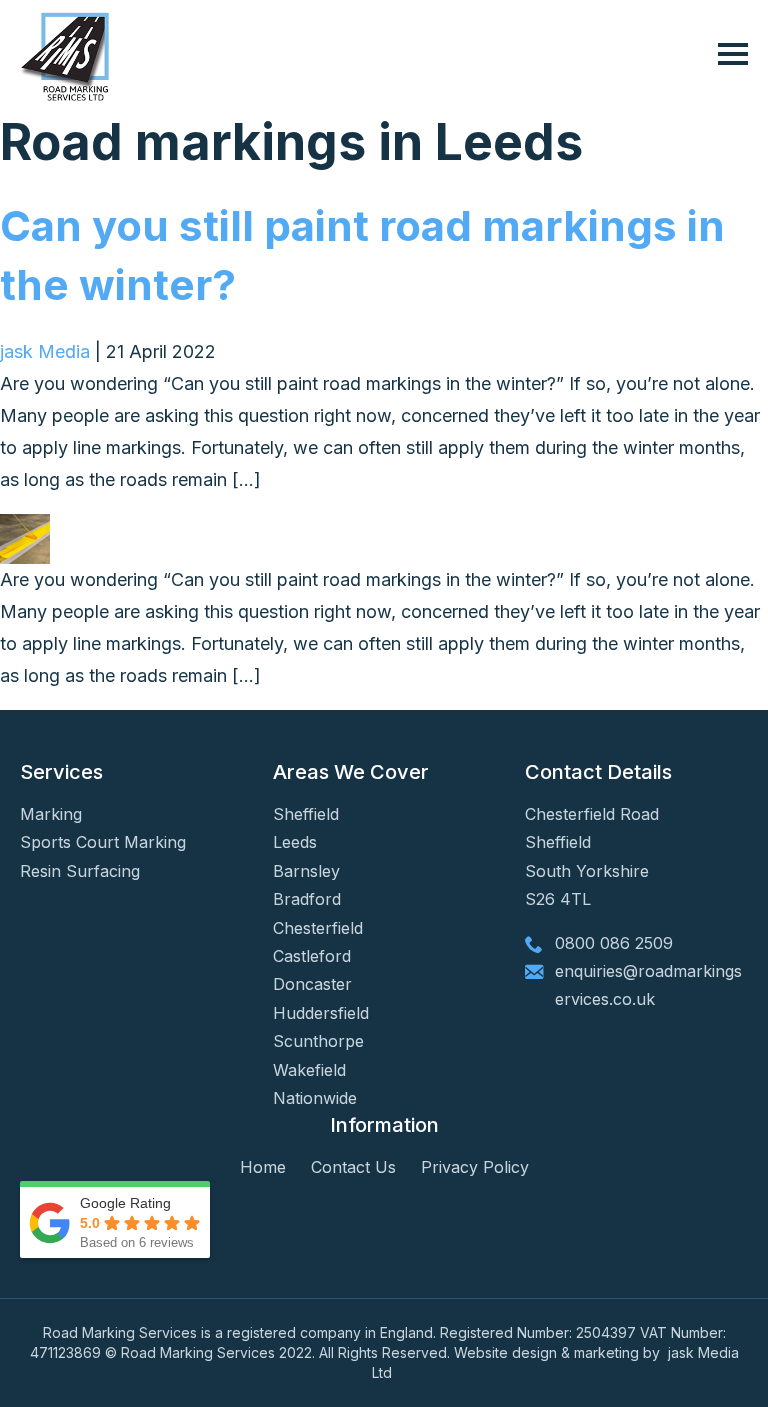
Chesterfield (318, 928)
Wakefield (309, 1070)
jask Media (45, 351)
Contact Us (353, 1167)
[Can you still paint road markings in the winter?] (25, 529)
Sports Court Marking (103, 842)
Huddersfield (321, 1013)
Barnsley (306, 871)
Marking (51, 814)
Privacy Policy (475, 1167)
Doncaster (312, 984)
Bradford (307, 899)
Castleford (312, 956)
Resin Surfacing (80, 871)
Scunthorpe (318, 1041)
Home (263, 1167)
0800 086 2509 (614, 943)
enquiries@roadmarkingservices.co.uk (648, 985)
